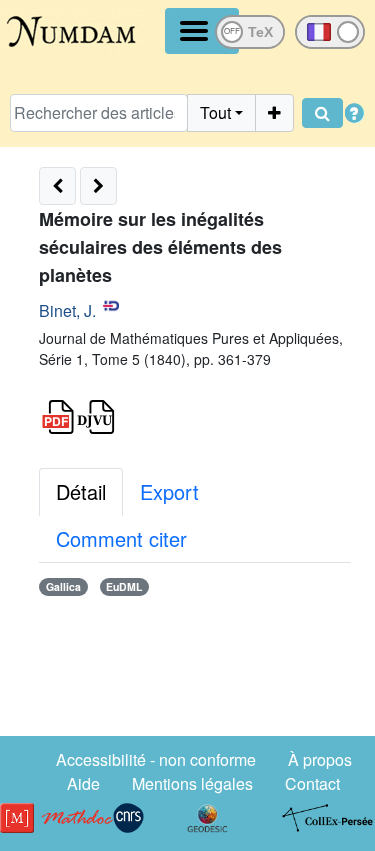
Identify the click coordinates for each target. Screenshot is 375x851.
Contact (312, 783)
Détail (81, 491)
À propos (320, 759)
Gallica (63, 586)
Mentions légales (192, 783)
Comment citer (121, 538)
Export (169, 491)
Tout (215, 112)
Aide (83, 783)
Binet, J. (67, 310)
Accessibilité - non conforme (156, 759)
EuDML (124, 586)
